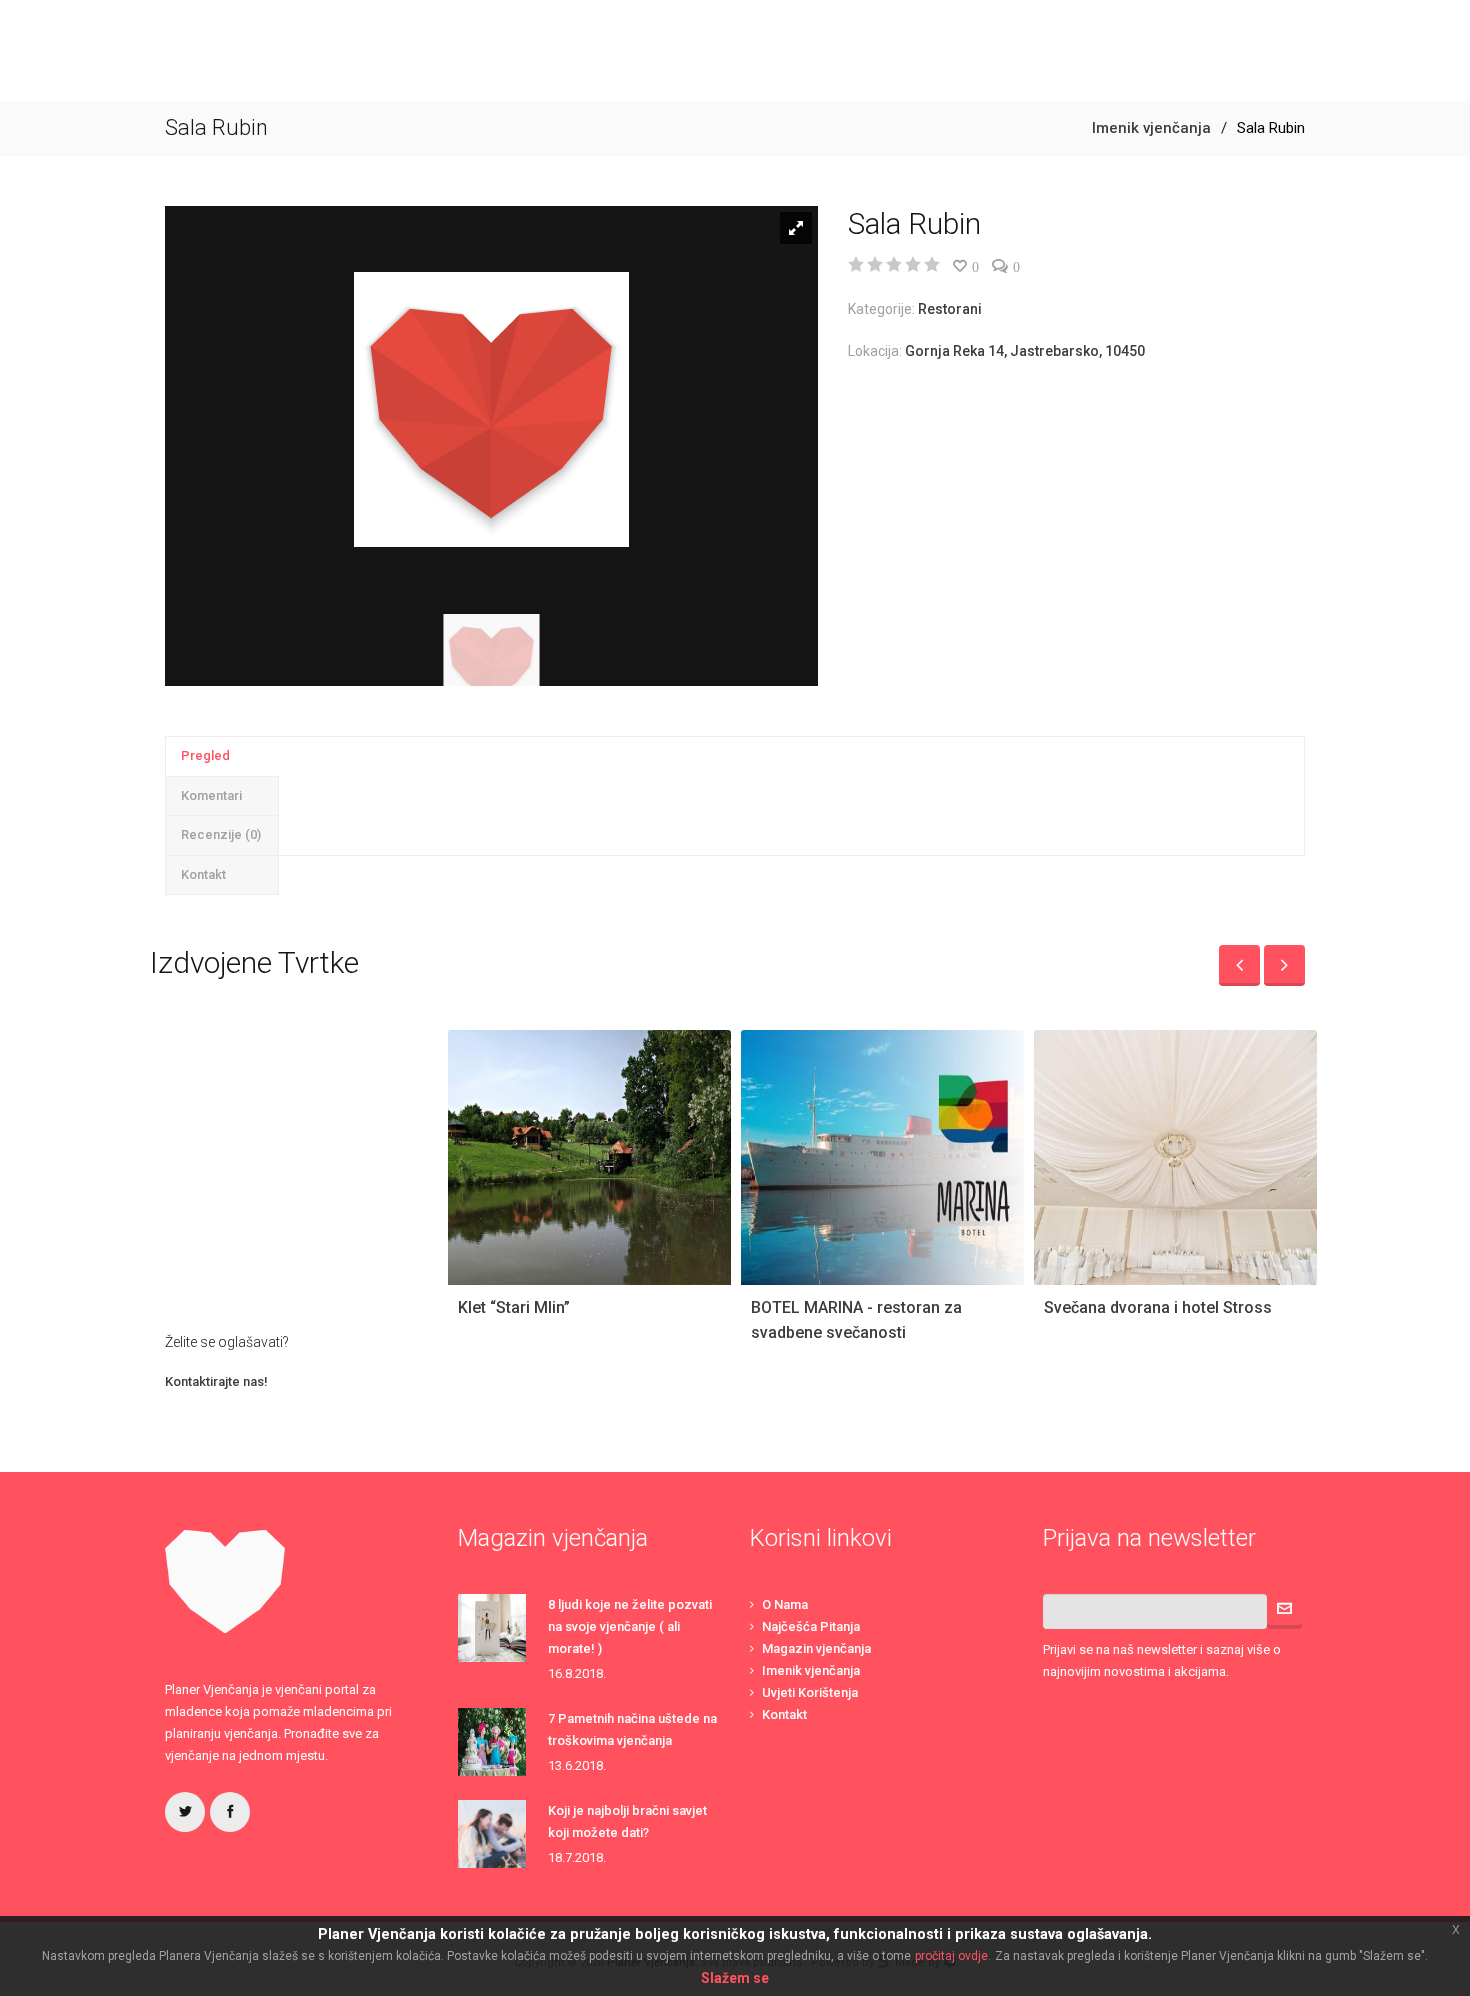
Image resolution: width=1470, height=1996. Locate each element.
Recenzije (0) (221, 834)
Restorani (950, 309)
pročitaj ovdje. (953, 1956)
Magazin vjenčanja (816, 1648)
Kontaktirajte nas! (216, 1381)
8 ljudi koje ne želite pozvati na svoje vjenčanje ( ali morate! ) (630, 1626)
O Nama (785, 1604)
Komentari (211, 795)
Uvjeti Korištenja (810, 1692)
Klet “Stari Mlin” (514, 1307)
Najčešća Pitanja (811, 1626)
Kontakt (203, 874)
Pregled (205, 755)
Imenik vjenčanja (1151, 128)
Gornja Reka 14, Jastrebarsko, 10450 (1025, 351)
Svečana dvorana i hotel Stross (1158, 1307)
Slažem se (735, 1978)
